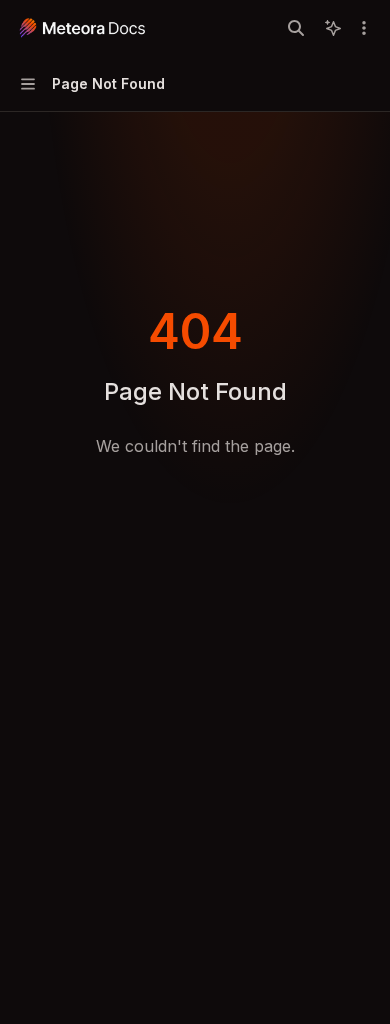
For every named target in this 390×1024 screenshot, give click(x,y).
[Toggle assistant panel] (333, 28)
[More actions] (364, 28)
